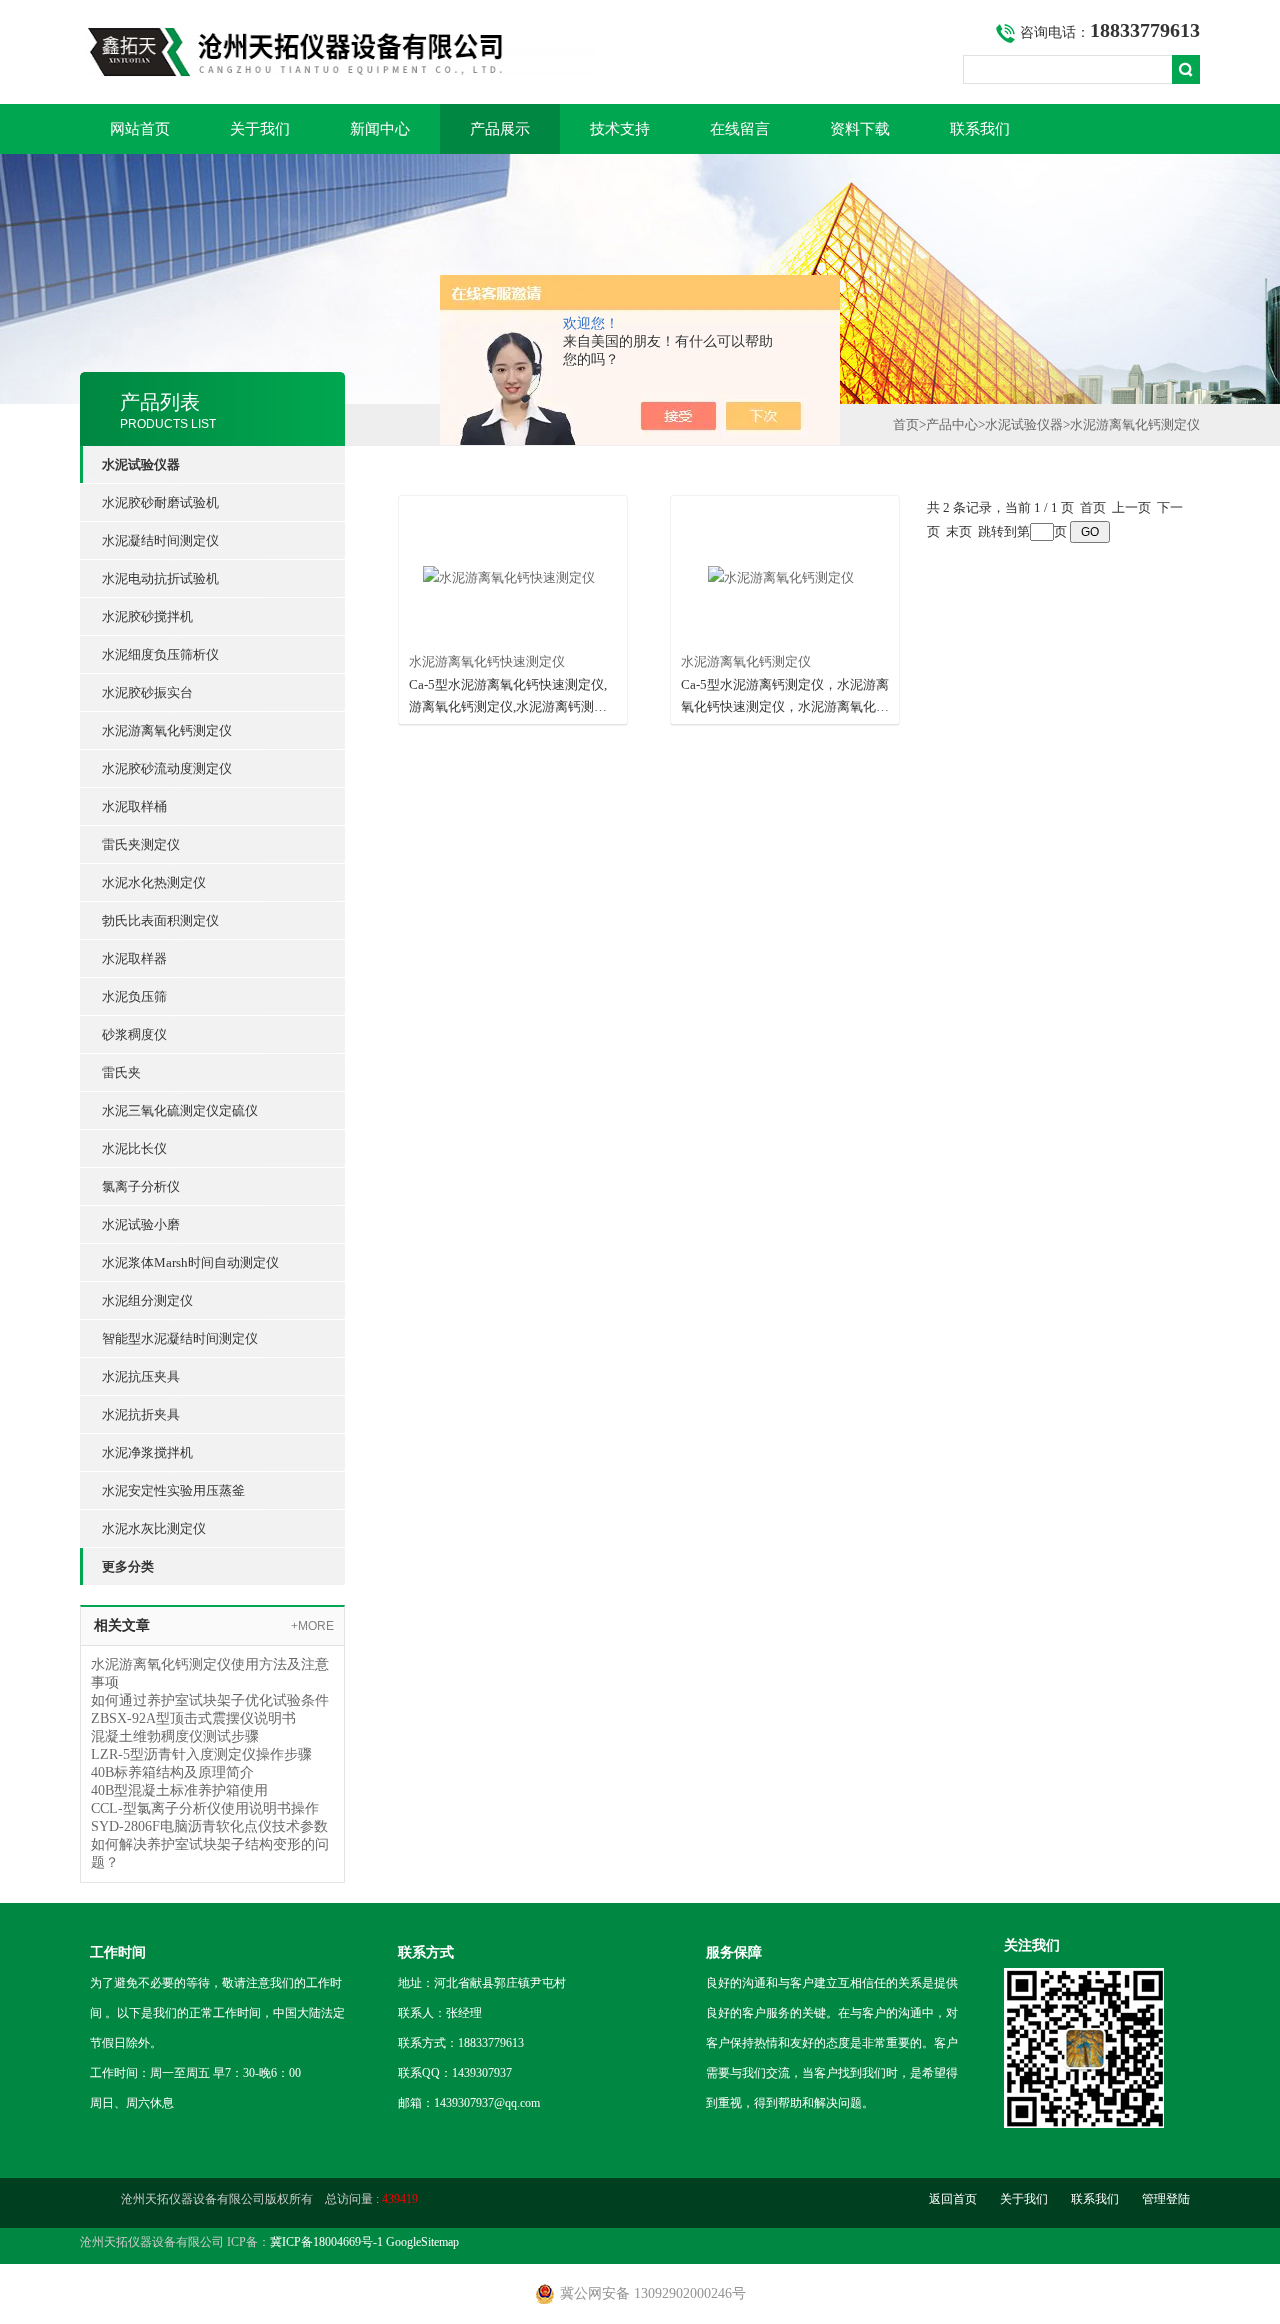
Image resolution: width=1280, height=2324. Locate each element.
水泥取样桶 (134, 806)
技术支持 (620, 129)
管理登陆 (1166, 2199)
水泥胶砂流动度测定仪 (167, 768)
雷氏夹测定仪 (141, 844)
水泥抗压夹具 (141, 1376)
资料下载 (860, 129)
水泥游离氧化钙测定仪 (167, 730)
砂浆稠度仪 (134, 1034)
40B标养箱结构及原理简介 (172, 1772)
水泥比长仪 (134, 1148)
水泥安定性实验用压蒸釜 (173, 1490)
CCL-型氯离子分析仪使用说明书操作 (205, 1808)
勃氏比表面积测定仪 (160, 920)
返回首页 (953, 2199)
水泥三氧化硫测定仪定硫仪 (180, 1110)
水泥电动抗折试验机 (160, 578)
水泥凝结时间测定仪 (160, 540)
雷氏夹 (121, 1072)
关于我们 (260, 129)
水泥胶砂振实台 (147, 692)
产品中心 (952, 424)
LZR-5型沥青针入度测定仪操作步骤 (201, 1754)
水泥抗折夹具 (141, 1414)
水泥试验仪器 (1024, 424)
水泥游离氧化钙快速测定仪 (487, 661)
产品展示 (500, 129)
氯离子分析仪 (141, 1186)
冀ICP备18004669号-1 (326, 2242)
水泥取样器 (134, 958)
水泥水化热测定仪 (154, 882)
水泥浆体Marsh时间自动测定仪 (190, 1262)
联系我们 (980, 129)
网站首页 (140, 129)
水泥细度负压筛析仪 (160, 654)
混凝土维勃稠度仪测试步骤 (175, 1736)
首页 (906, 424)
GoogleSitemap (422, 2242)
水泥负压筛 (134, 996)
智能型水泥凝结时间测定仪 (180, 1338)
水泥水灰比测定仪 (154, 1528)
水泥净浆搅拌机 (147, 1452)
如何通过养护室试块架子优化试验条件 (210, 1700)
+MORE (312, 1626)
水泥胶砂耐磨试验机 (160, 502)
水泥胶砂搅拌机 (147, 616)
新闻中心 (380, 129)
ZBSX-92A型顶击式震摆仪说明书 (193, 1718)
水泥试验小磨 (141, 1224)
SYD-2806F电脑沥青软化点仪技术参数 (209, 1826)
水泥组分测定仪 (147, 1300)
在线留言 (740, 129)
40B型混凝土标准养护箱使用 (179, 1790)
